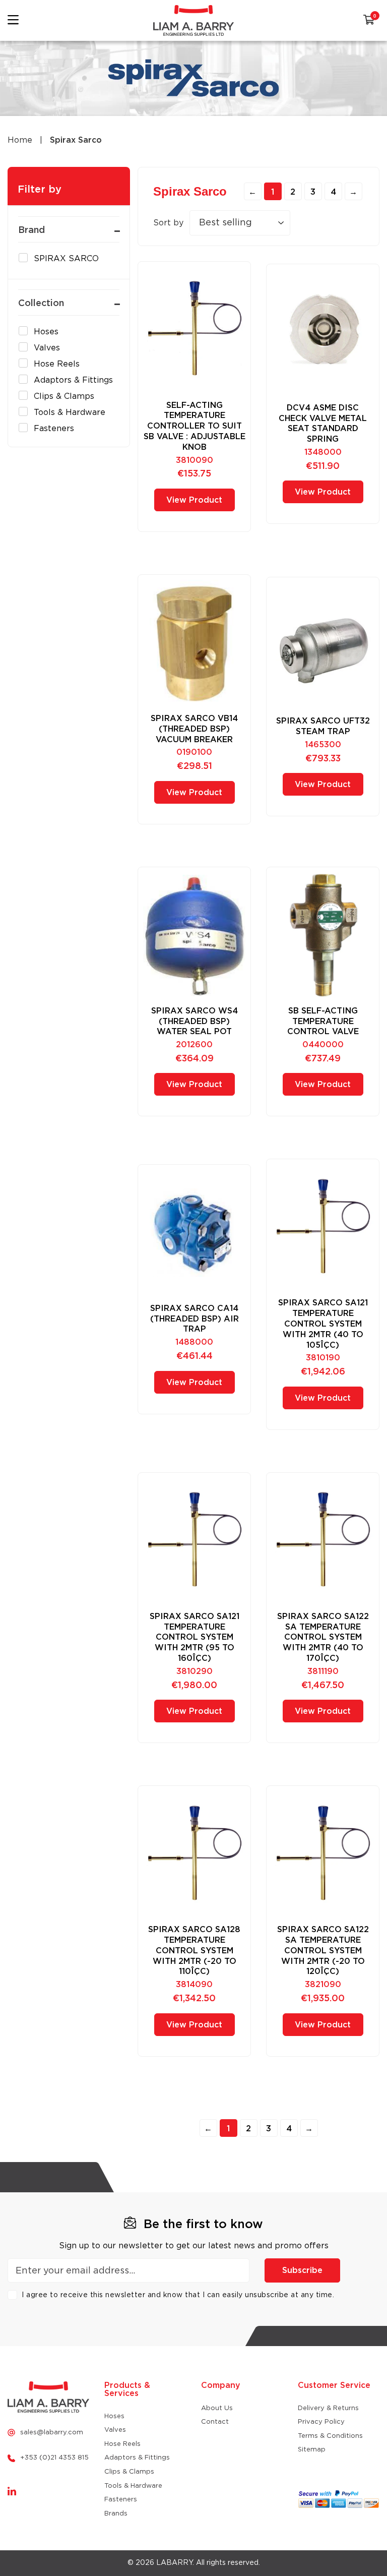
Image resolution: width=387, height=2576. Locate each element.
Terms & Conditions (330, 2436)
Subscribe (302, 2270)
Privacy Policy (321, 2422)
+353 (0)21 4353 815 (54, 2458)
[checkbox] (67, 259)
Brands (116, 2514)
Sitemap (312, 2450)
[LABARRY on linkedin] (12, 2492)
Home (20, 140)
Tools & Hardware (133, 2486)
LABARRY (174, 2563)
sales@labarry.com (52, 2433)
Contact (215, 2422)
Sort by (168, 223)
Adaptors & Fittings (137, 2458)
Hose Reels (122, 2444)
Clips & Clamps (129, 2472)
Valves (115, 2430)
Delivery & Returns (328, 2408)
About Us (217, 2408)
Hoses (114, 2416)
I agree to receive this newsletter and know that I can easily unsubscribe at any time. (178, 2295)
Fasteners (121, 2500)
